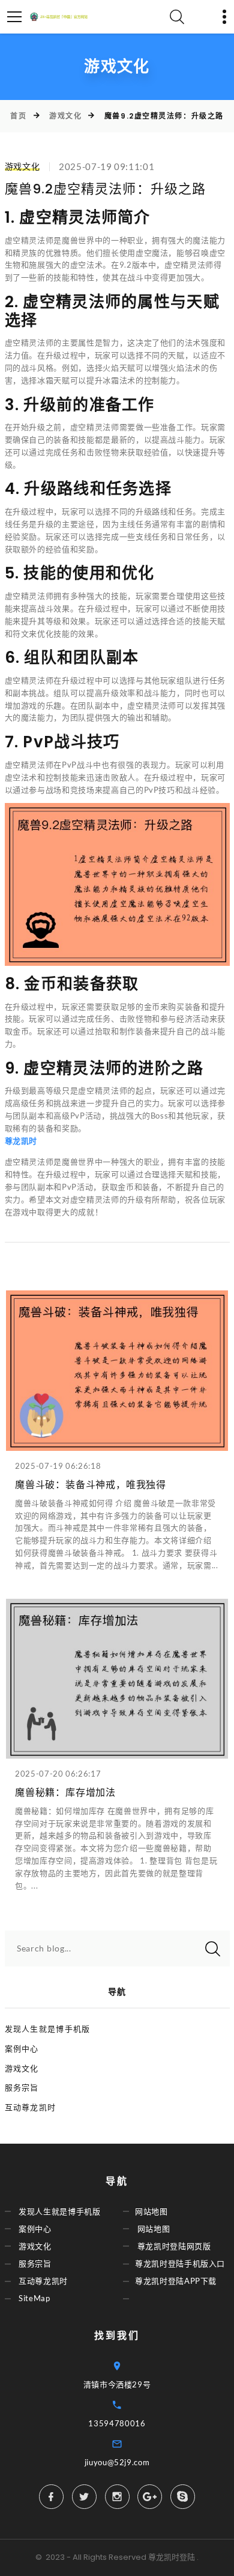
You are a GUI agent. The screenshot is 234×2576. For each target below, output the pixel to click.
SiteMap (34, 2298)
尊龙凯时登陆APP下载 (176, 2281)
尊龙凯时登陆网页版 (174, 2246)
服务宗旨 (22, 2087)
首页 (18, 116)
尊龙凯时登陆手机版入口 (180, 2263)
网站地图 (151, 2211)
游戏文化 (65, 116)
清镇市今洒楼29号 (117, 2384)
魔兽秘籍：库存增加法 (65, 1792)
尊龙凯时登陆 (172, 2557)
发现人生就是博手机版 (48, 2029)
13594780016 (117, 2423)
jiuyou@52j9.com (117, 2462)
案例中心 (22, 2048)
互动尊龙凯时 (31, 2107)
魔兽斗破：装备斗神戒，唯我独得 (91, 1485)
